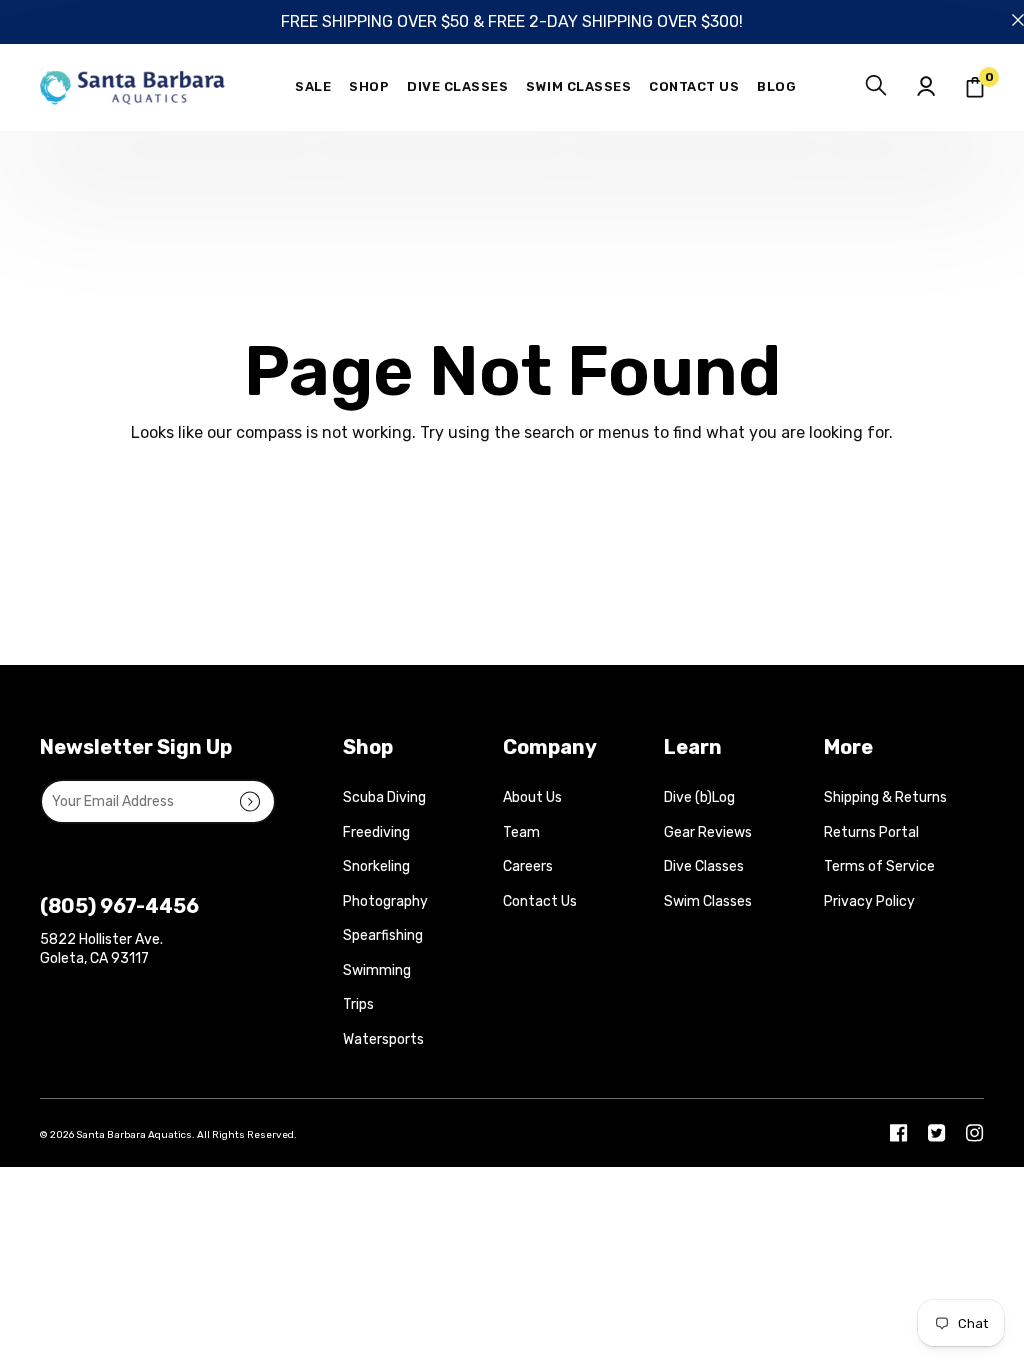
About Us (532, 797)
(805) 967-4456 (119, 906)
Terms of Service (879, 866)
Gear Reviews (708, 832)
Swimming (377, 970)
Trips (358, 1004)
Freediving (376, 832)
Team (521, 832)
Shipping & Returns (885, 797)
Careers (528, 866)
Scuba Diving (384, 797)
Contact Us (540, 901)
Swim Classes (708, 901)
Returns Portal (871, 832)
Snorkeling (376, 866)
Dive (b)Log (699, 797)
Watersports (383, 1039)
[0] (975, 87)
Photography (385, 901)
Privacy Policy (869, 901)
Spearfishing (383, 935)
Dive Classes (704, 866)
